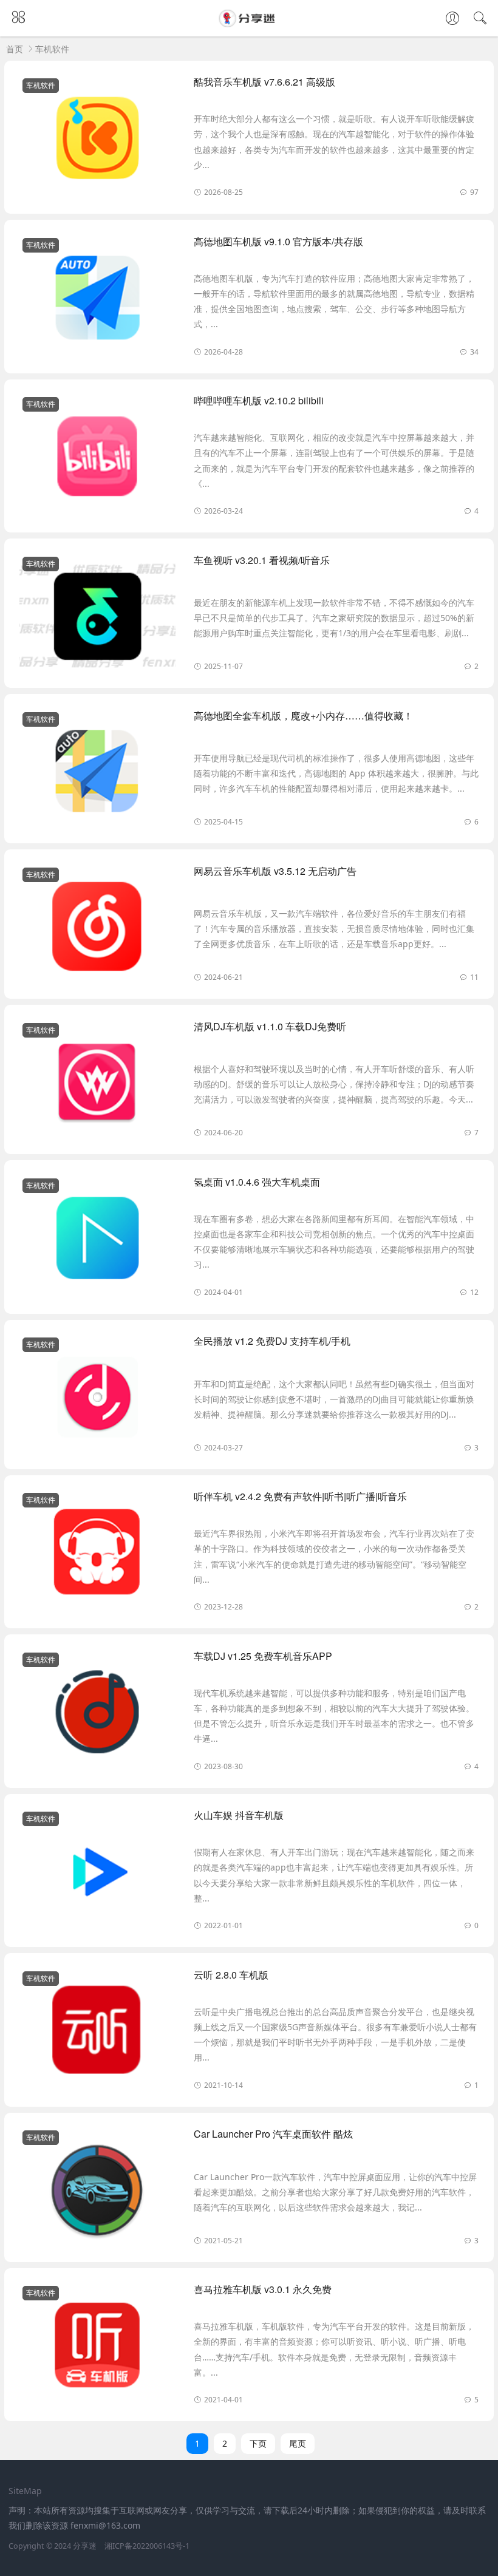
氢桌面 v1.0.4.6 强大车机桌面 (257, 1182)
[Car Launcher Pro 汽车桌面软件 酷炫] (97, 2192)
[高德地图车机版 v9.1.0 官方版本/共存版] (97, 299)
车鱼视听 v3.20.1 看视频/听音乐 (262, 560)
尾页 (298, 2443)
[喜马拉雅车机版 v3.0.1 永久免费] (97, 2347)
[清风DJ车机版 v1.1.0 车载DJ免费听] (97, 1084)
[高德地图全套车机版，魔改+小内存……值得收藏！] (97, 773)
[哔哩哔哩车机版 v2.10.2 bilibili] (97, 458)
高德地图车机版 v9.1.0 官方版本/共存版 (278, 241)
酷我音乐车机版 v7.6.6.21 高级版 (264, 82)
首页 (15, 49)
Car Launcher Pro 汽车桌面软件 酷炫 (273, 2134)
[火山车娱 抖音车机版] (97, 1873)
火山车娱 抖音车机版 (239, 1815)
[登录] (452, 19)
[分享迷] (249, 23)
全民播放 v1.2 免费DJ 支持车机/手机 (272, 1341)
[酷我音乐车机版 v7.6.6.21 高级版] (97, 140)
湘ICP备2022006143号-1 (147, 2546)
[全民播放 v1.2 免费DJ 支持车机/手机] (97, 1399)
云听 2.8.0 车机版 (231, 1975)
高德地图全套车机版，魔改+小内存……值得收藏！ (303, 715)
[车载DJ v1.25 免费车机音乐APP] (97, 1714)
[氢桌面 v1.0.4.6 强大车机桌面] (97, 1240)
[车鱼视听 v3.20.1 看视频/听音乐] (97, 618)
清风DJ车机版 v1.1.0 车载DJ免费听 (270, 1026)
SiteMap (25, 2491)
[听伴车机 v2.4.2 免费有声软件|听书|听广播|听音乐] (97, 1554)
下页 (258, 2443)
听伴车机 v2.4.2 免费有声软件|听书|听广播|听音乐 (300, 1496)
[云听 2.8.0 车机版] (97, 2033)
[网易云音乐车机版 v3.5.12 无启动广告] (97, 929)
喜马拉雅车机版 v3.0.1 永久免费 (263, 2289)
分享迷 (85, 2546)
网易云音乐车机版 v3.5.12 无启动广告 (275, 871)
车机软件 (52, 49)
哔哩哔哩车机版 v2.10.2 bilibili (259, 400)
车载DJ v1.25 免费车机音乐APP (263, 1656)
